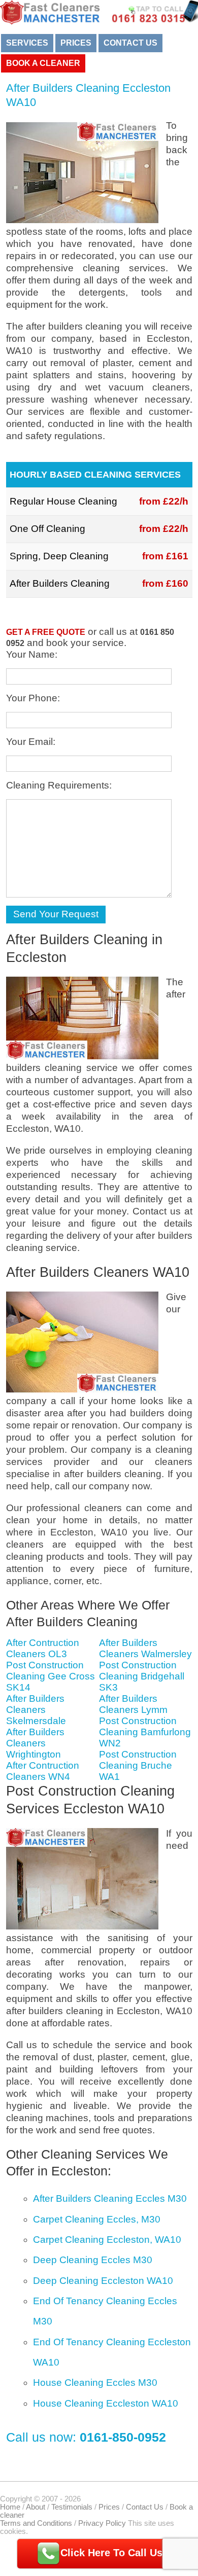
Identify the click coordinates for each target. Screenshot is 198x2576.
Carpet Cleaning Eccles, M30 (97, 2219)
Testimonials (72, 2507)
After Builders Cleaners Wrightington (35, 1743)
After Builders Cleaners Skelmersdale (36, 1710)
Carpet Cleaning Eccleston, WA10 (107, 2240)
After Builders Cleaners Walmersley (145, 1648)
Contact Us (130, 43)
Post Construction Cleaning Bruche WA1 (138, 1765)
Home (10, 2507)
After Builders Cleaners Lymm (133, 1704)
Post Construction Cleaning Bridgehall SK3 (142, 1676)
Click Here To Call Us (111, 2553)
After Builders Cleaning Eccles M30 (110, 2198)
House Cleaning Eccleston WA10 (106, 2403)
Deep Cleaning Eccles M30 (93, 2260)
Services (27, 43)
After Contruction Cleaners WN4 (43, 1771)
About (36, 2507)
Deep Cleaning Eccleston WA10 (103, 2281)
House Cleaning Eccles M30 (95, 2383)
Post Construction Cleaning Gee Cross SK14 (51, 1676)
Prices (76, 43)
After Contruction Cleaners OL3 (43, 1648)
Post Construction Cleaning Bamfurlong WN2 (145, 1732)
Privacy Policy (102, 2523)
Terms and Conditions (36, 2523)
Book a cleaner (43, 63)
